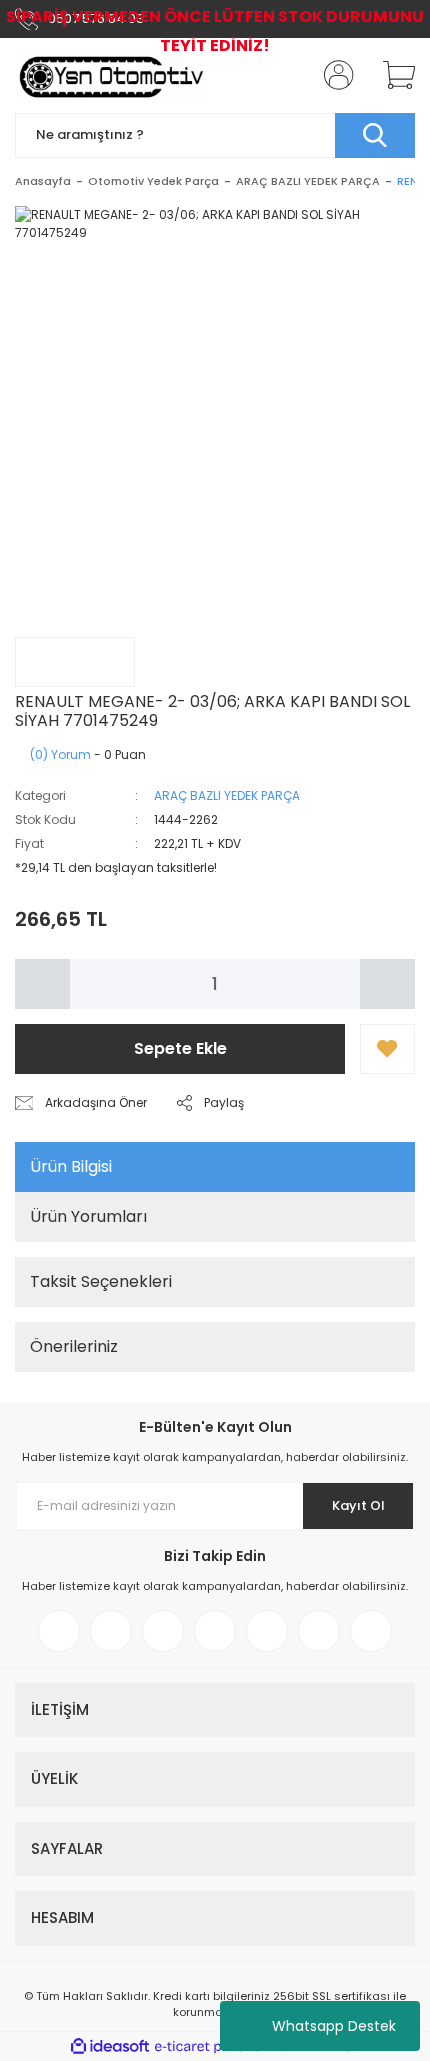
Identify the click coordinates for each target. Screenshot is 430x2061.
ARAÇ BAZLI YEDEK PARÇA (227, 795)
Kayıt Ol (358, 1505)
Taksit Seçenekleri (101, 1281)
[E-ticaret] (212, 2047)
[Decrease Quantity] (42, 984)
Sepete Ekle (180, 1048)
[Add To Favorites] (387, 1049)
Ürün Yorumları (88, 1216)
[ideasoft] (110, 2046)
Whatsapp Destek (334, 2026)
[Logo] (111, 75)
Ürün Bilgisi (71, 1166)
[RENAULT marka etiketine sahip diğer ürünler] (75, 662)
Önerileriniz (74, 1346)
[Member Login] (333, 75)
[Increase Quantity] (387, 984)
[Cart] (392, 75)
